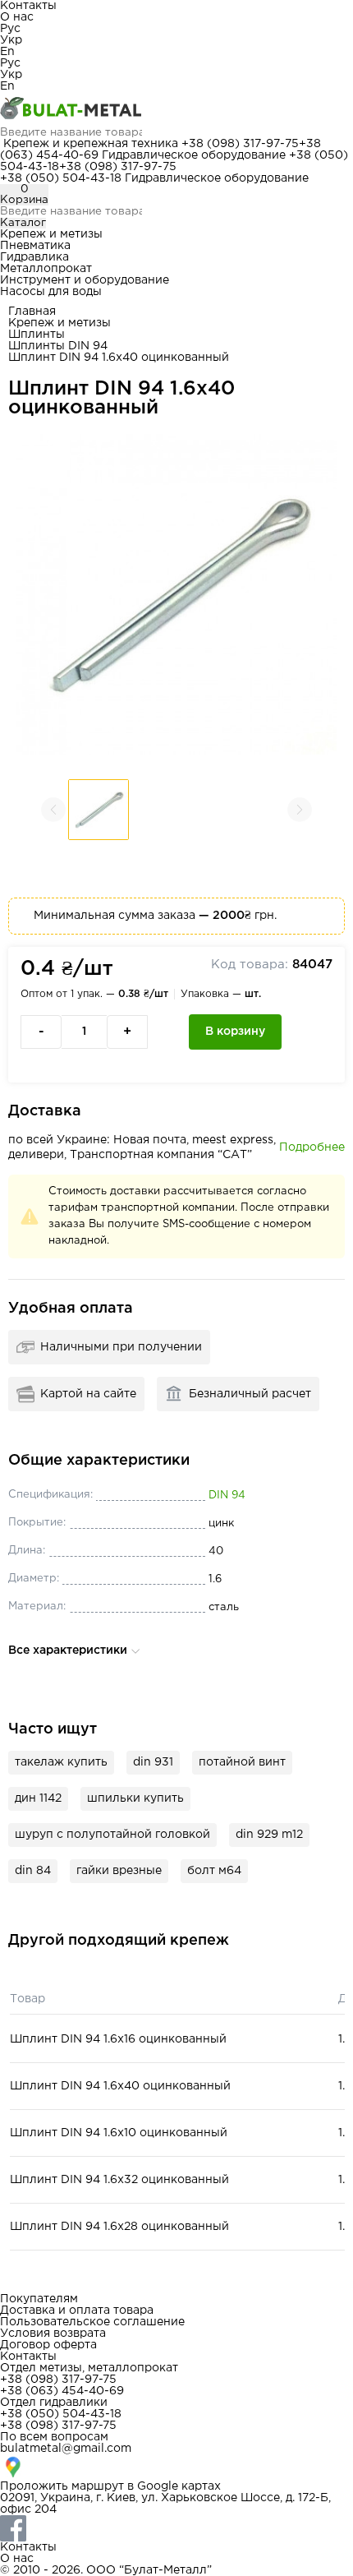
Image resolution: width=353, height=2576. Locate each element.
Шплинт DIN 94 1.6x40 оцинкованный (120, 2086)
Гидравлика (34, 257)
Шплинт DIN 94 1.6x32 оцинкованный (119, 2180)
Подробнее (312, 1147)
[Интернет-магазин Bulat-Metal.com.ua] (176, 109)
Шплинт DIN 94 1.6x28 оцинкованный (119, 2227)
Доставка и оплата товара (77, 2311)
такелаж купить (61, 1762)
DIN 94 (227, 1496)
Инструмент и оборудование (85, 280)
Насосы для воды (51, 292)
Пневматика (35, 246)
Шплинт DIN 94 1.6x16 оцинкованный (118, 2039)
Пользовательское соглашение (92, 2322)
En (7, 52)
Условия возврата (53, 2334)
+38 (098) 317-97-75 (240, 144)
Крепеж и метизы (51, 234)
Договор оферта (48, 2345)
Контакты (28, 6)
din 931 (153, 1762)
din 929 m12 (269, 1835)
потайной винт (242, 1762)
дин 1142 (38, 1798)
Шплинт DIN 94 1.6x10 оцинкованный (119, 2133)
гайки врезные (119, 1871)
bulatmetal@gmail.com (66, 2449)
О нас (17, 17)
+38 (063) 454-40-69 (62, 2391)
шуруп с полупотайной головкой (112, 1835)
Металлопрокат (46, 269)
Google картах (179, 2486)
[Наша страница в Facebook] (176, 2528)
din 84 (33, 1871)
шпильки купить (135, 1798)
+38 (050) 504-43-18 (61, 178)
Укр (11, 40)
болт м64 (214, 1871)
